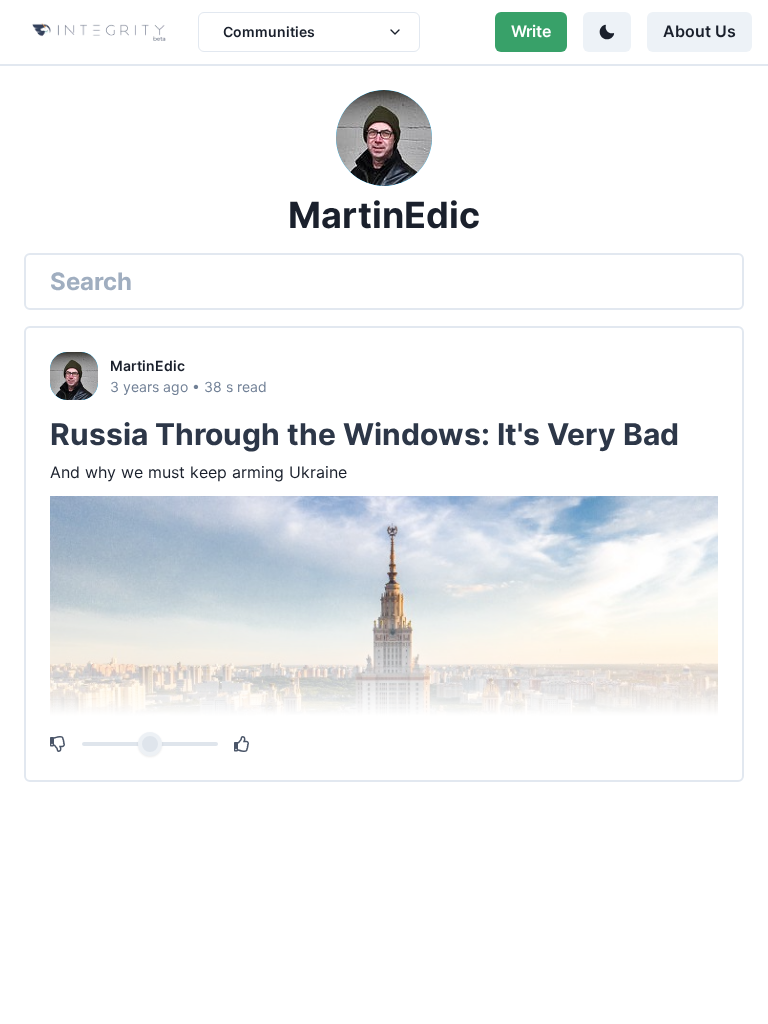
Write (531, 31)
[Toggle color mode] (607, 32)
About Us (699, 31)
